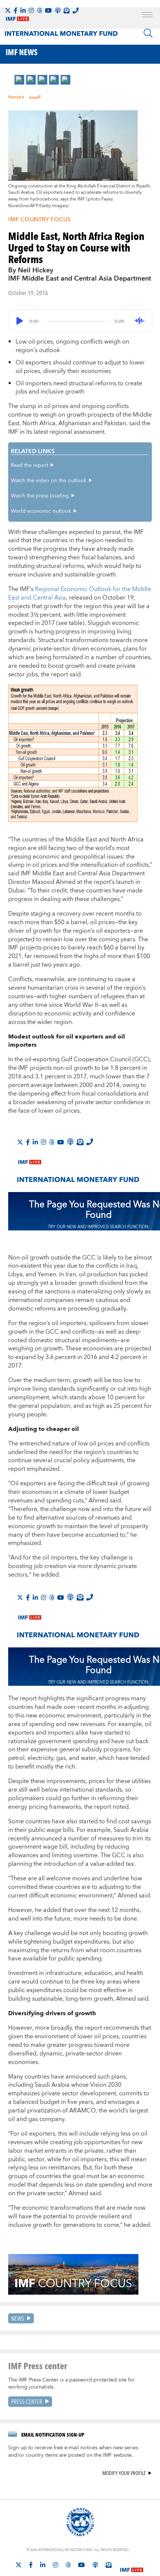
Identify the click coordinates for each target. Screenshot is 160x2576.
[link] (19, 80)
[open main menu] (147, 16)
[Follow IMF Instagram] (31, 10)
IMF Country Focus (39, 219)
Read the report (29, 465)
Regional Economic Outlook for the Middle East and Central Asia (80, 593)
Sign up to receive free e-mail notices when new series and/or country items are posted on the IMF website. (73, 2452)
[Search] (148, 33)
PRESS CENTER (27, 2401)
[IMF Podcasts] (95, 2565)
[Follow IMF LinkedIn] (23, 10)
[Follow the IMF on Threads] (39, 10)
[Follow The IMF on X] (8, 10)
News (18, 2318)
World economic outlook (41, 511)
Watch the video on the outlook (49, 481)
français (16, 97)
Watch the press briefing (40, 496)
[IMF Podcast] (58, 10)
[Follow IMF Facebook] (16, 10)
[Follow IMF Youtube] (48, 10)
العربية (35, 97)
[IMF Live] (132, 2565)
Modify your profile (124, 2473)
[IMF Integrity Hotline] (76, 10)
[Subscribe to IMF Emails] (67, 10)
